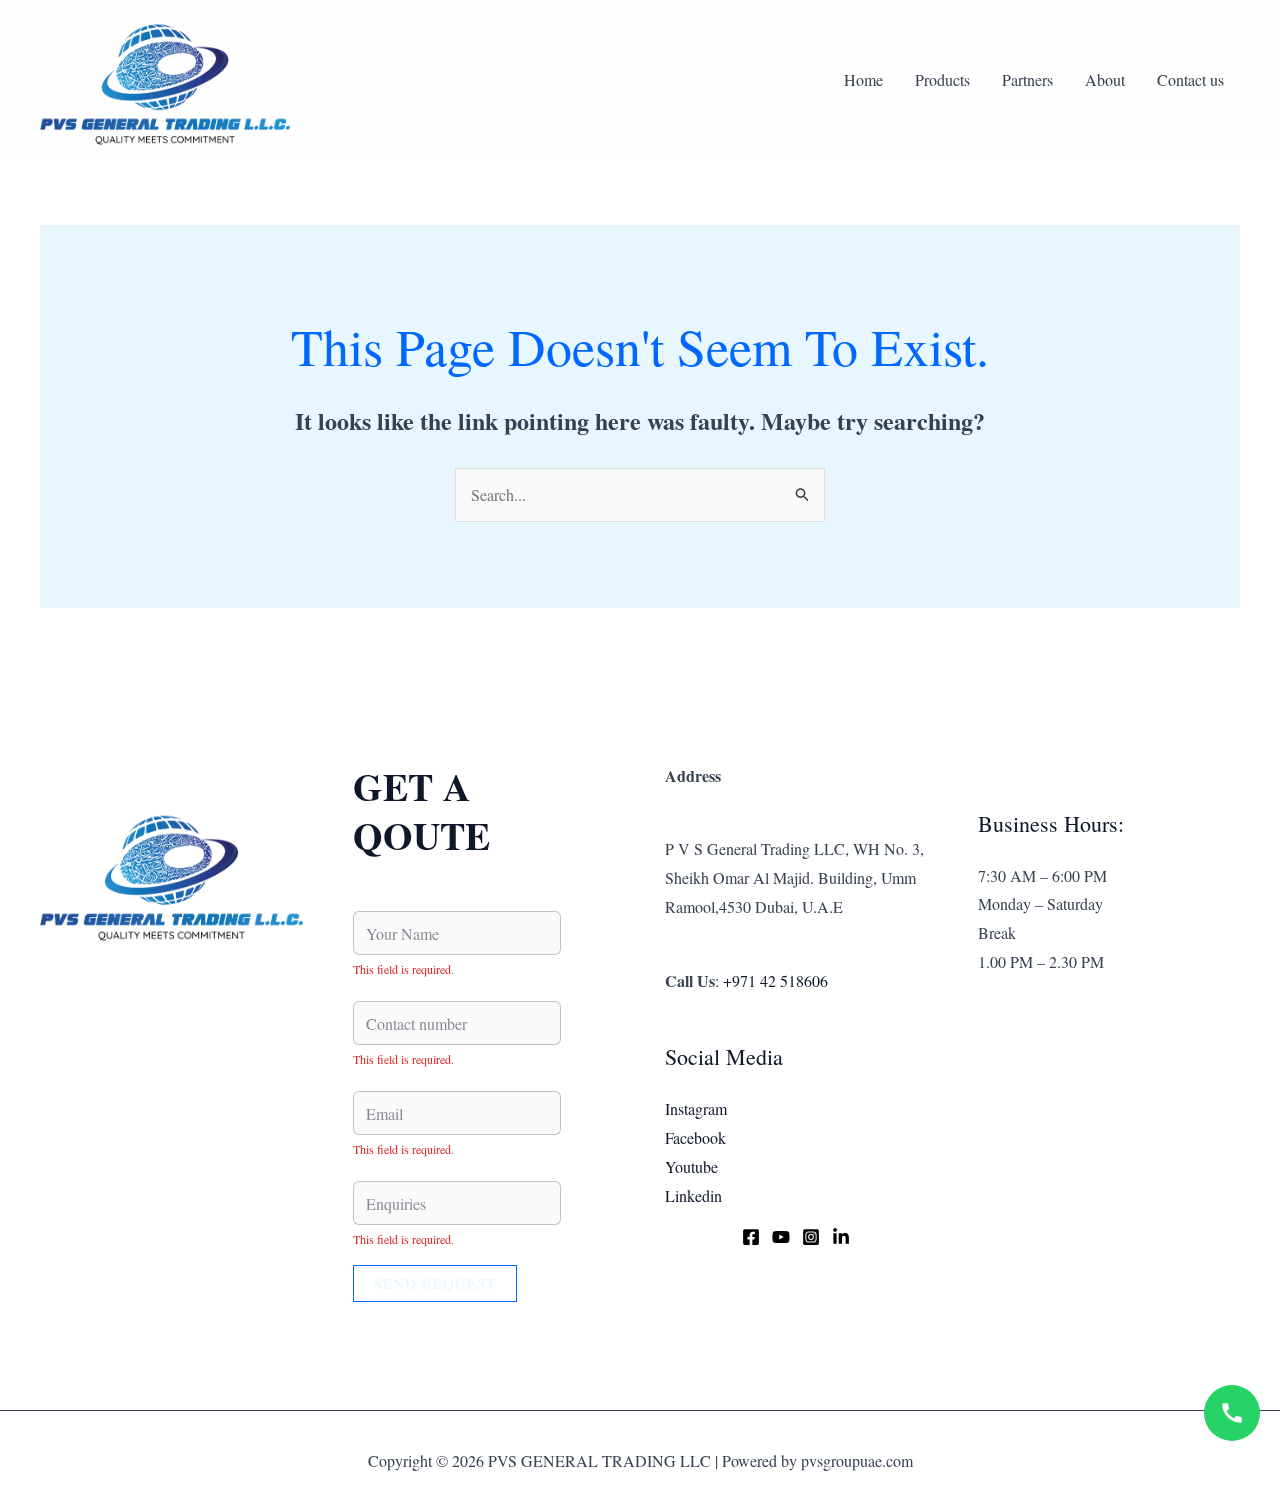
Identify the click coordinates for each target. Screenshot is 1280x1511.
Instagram (696, 1108)
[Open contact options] (1232, 1413)
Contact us (1190, 79)
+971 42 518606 (775, 980)
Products (942, 79)
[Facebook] (751, 1237)
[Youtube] (781, 1237)
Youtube (691, 1166)
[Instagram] (811, 1237)
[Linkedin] (841, 1237)
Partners (1027, 79)
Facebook (695, 1137)
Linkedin (693, 1195)
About (1105, 79)
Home (863, 79)
